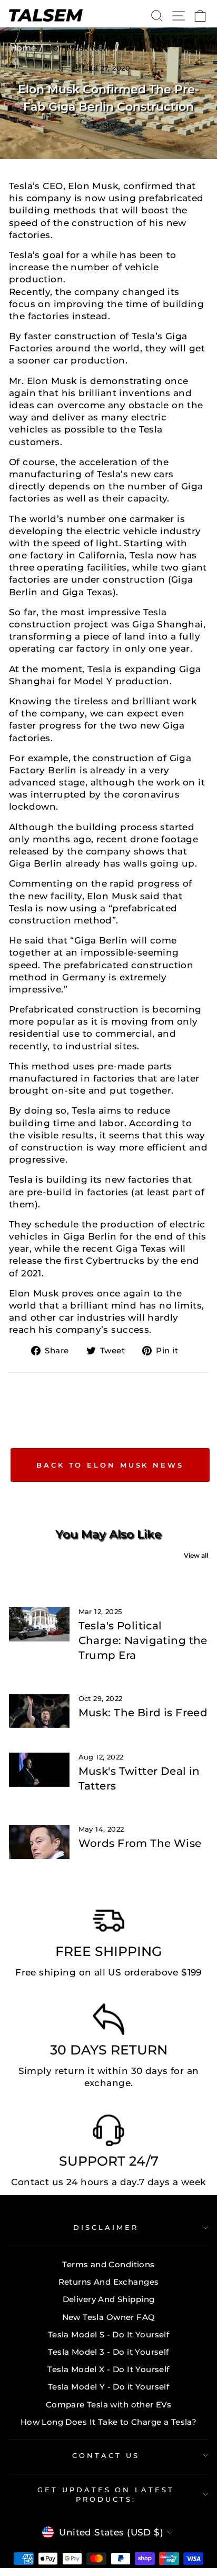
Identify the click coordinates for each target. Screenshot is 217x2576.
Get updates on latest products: (106, 2495)
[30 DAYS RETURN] (108, 2022)
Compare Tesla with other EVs (109, 2405)
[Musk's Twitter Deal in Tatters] (39, 1769)
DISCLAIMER (106, 2227)
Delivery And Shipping (109, 2299)
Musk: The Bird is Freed (143, 1713)
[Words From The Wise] (39, 1842)
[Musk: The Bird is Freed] (39, 1711)
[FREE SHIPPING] (108, 1923)
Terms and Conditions (108, 2264)
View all (196, 1555)
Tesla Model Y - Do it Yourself (108, 2387)
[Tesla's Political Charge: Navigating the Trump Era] (39, 1624)
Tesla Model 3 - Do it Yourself (108, 2352)
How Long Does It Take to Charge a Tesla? (109, 2422)
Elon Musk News (80, 48)
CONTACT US (106, 2455)
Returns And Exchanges (109, 2282)
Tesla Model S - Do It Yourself (108, 2334)
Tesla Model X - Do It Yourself (108, 2369)
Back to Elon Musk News (110, 1465)
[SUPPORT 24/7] (108, 2133)
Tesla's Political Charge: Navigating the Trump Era (143, 1640)
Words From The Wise (140, 1843)
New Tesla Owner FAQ (109, 2317)
